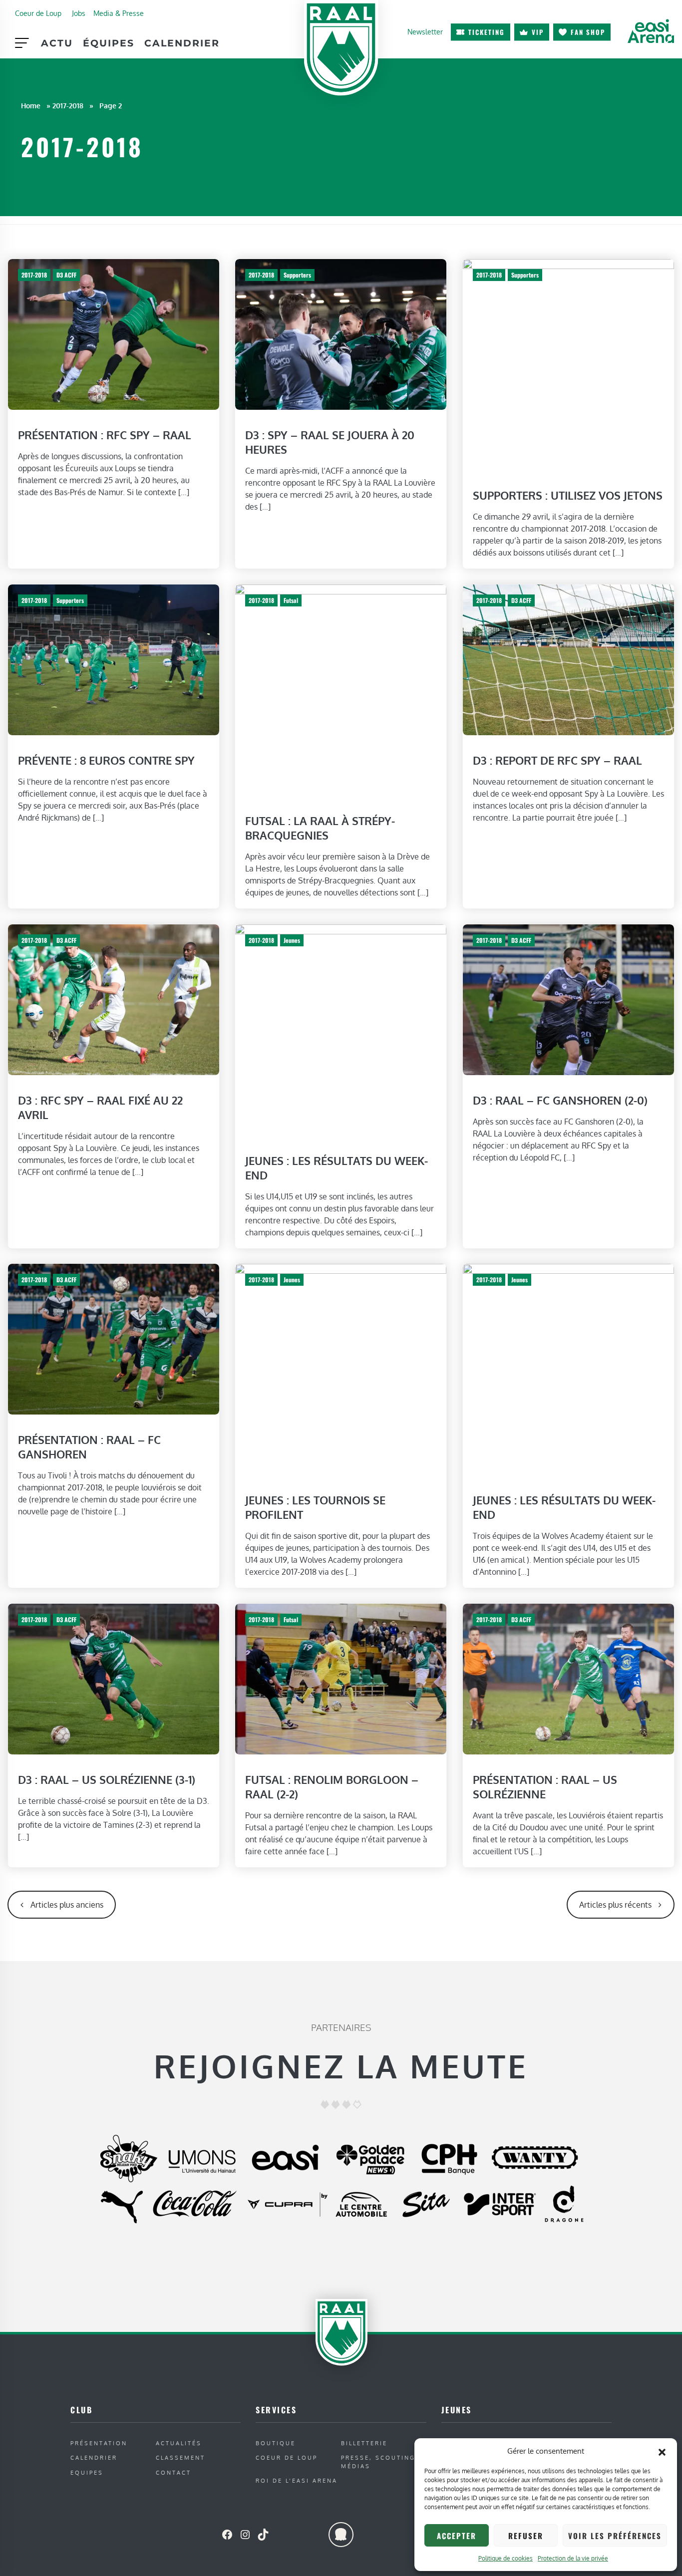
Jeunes (292, 940)
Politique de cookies (506, 2558)
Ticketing (487, 32)
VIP (538, 32)
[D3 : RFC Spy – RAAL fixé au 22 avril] (114, 999)
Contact (173, 2472)
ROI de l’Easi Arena (297, 2480)
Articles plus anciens (67, 1905)
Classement (180, 2457)
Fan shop (588, 32)
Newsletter (425, 31)
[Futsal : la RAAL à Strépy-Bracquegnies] (341, 690)
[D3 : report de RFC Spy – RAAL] (568, 659)
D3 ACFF (66, 275)
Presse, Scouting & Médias (382, 2462)
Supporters (297, 275)
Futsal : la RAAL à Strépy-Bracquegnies (320, 828)
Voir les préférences (615, 2536)
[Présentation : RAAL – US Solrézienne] (568, 1679)
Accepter (457, 2536)
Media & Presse (119, 13)
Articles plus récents (615, 1905)
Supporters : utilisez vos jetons (568, 496)
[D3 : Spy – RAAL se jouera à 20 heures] (341, 334)
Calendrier (182, 43)
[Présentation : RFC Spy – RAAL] (114, 334)
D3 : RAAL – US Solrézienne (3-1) (107, 1779)
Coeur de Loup (38, 13)
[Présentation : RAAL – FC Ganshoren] (114, 1339)
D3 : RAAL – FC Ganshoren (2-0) (560, 1100)
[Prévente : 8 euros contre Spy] (114, 659)
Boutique (276, 2443)
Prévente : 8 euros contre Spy (106, 761)
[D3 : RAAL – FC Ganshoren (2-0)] (568, 999)
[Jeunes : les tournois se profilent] (341, 1369)
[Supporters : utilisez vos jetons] (568, 364)
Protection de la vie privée (573, 2558)
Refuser (526, 2536)
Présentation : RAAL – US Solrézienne (545, 1787)
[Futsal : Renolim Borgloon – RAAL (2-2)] (341, 1679)
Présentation (99, 2443)
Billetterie (364, 2443)
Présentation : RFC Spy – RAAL (105, 435)
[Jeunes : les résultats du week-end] (341, 1029)
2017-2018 (68, 105)
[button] (662, 2451)
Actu (57, 43)
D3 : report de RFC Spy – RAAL (557, 761)
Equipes (87, 2472)
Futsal (291, 600)
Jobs (79, 13)
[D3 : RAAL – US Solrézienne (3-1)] (114, 1679)
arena (651, 31)
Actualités (179, 2443)
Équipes (109, 43)
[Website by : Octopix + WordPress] (341, 2535)
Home (31, 105)
